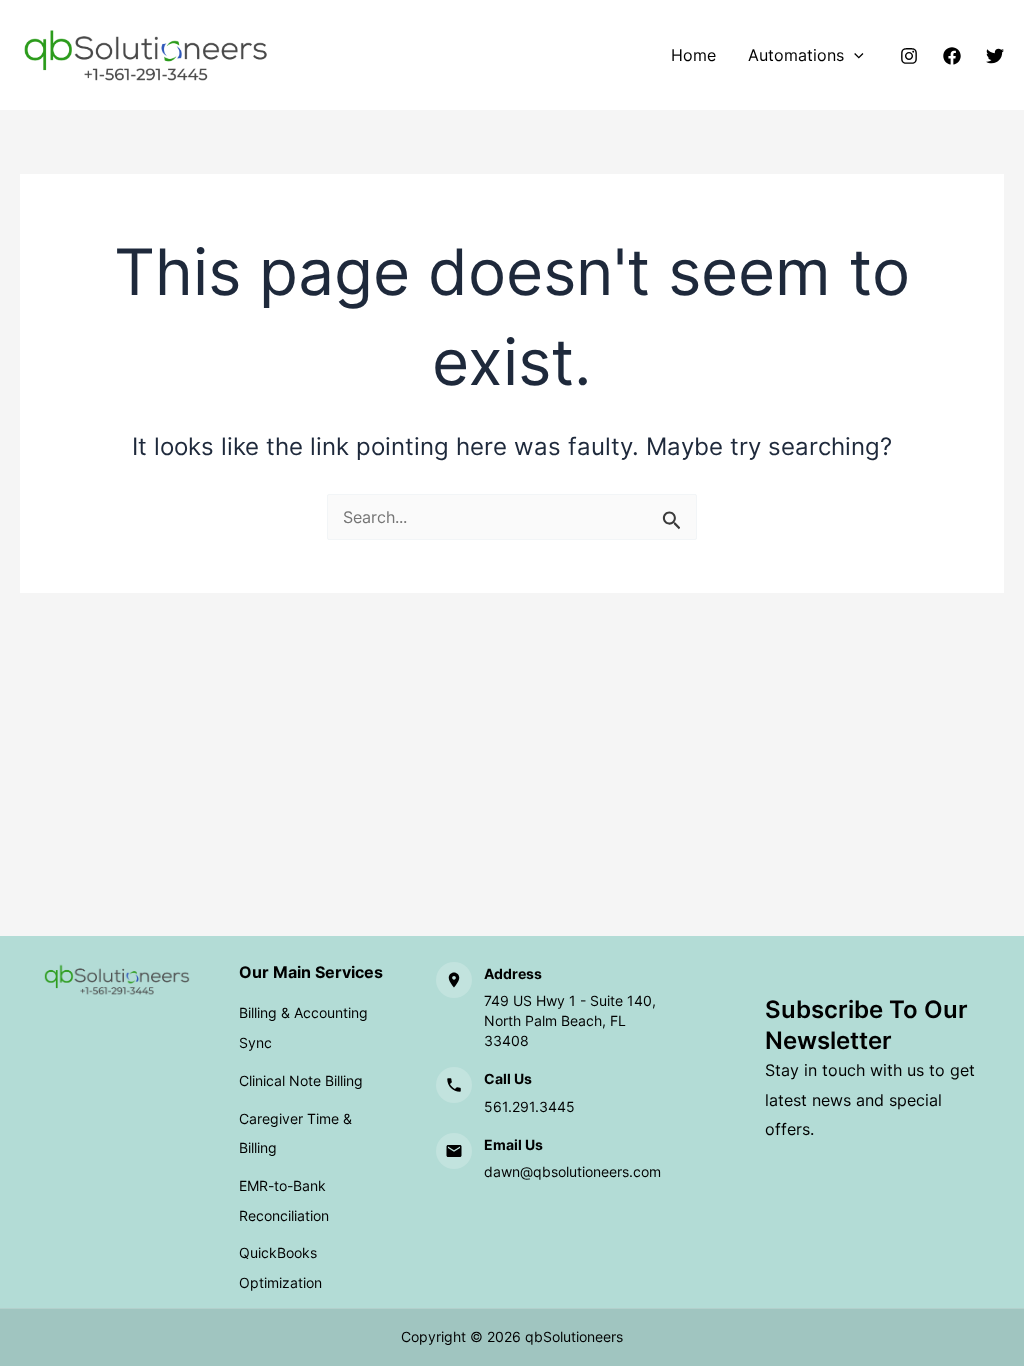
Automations (796, 55)
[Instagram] (909, 56)
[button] (854, 55)
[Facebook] (952, 56)
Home (693, 55)
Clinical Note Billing (301, 1080)
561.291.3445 (529, 1106)
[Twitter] (995, 56)
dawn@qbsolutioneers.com (572, 1171)
